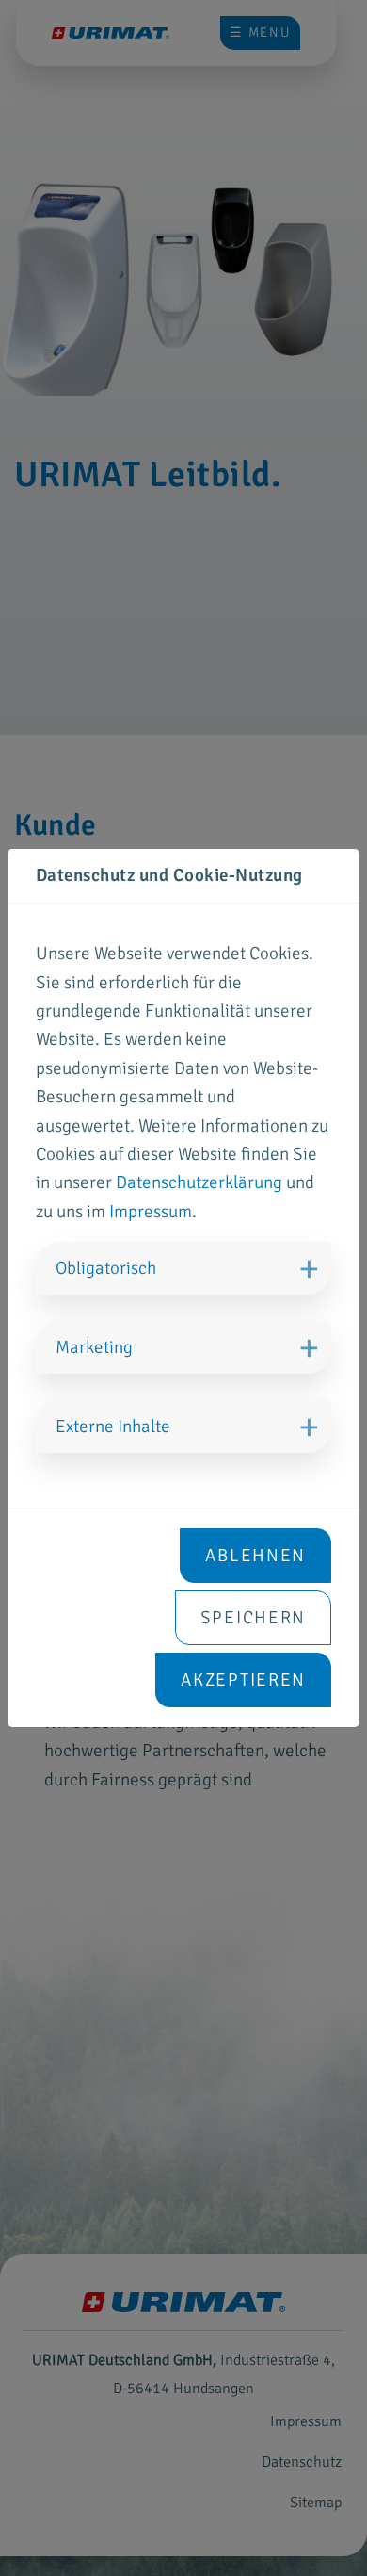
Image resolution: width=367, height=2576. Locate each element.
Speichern (253, 1618)
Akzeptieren (243, 1680)
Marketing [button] (94, 1347)
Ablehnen (255, 1556)
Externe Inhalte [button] (113, 1427)
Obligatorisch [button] (106, 1268)
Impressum (151, 1212)
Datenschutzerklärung (199, 1182)
